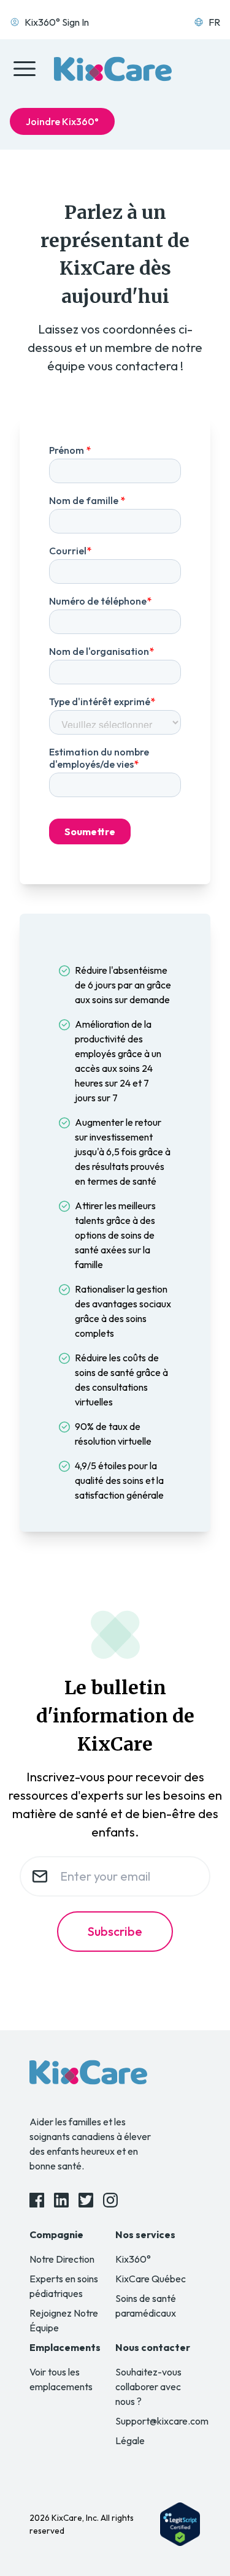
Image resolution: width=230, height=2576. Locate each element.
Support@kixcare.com (162, 2421)
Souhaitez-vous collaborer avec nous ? (148, 2387)
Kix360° (133, 2259)
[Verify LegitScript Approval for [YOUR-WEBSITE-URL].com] (180, 2524)
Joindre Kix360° (62, 121)
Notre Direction (62, 2259)
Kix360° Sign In (57, 22)
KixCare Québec (151, 2279)
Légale (130, 2440)
